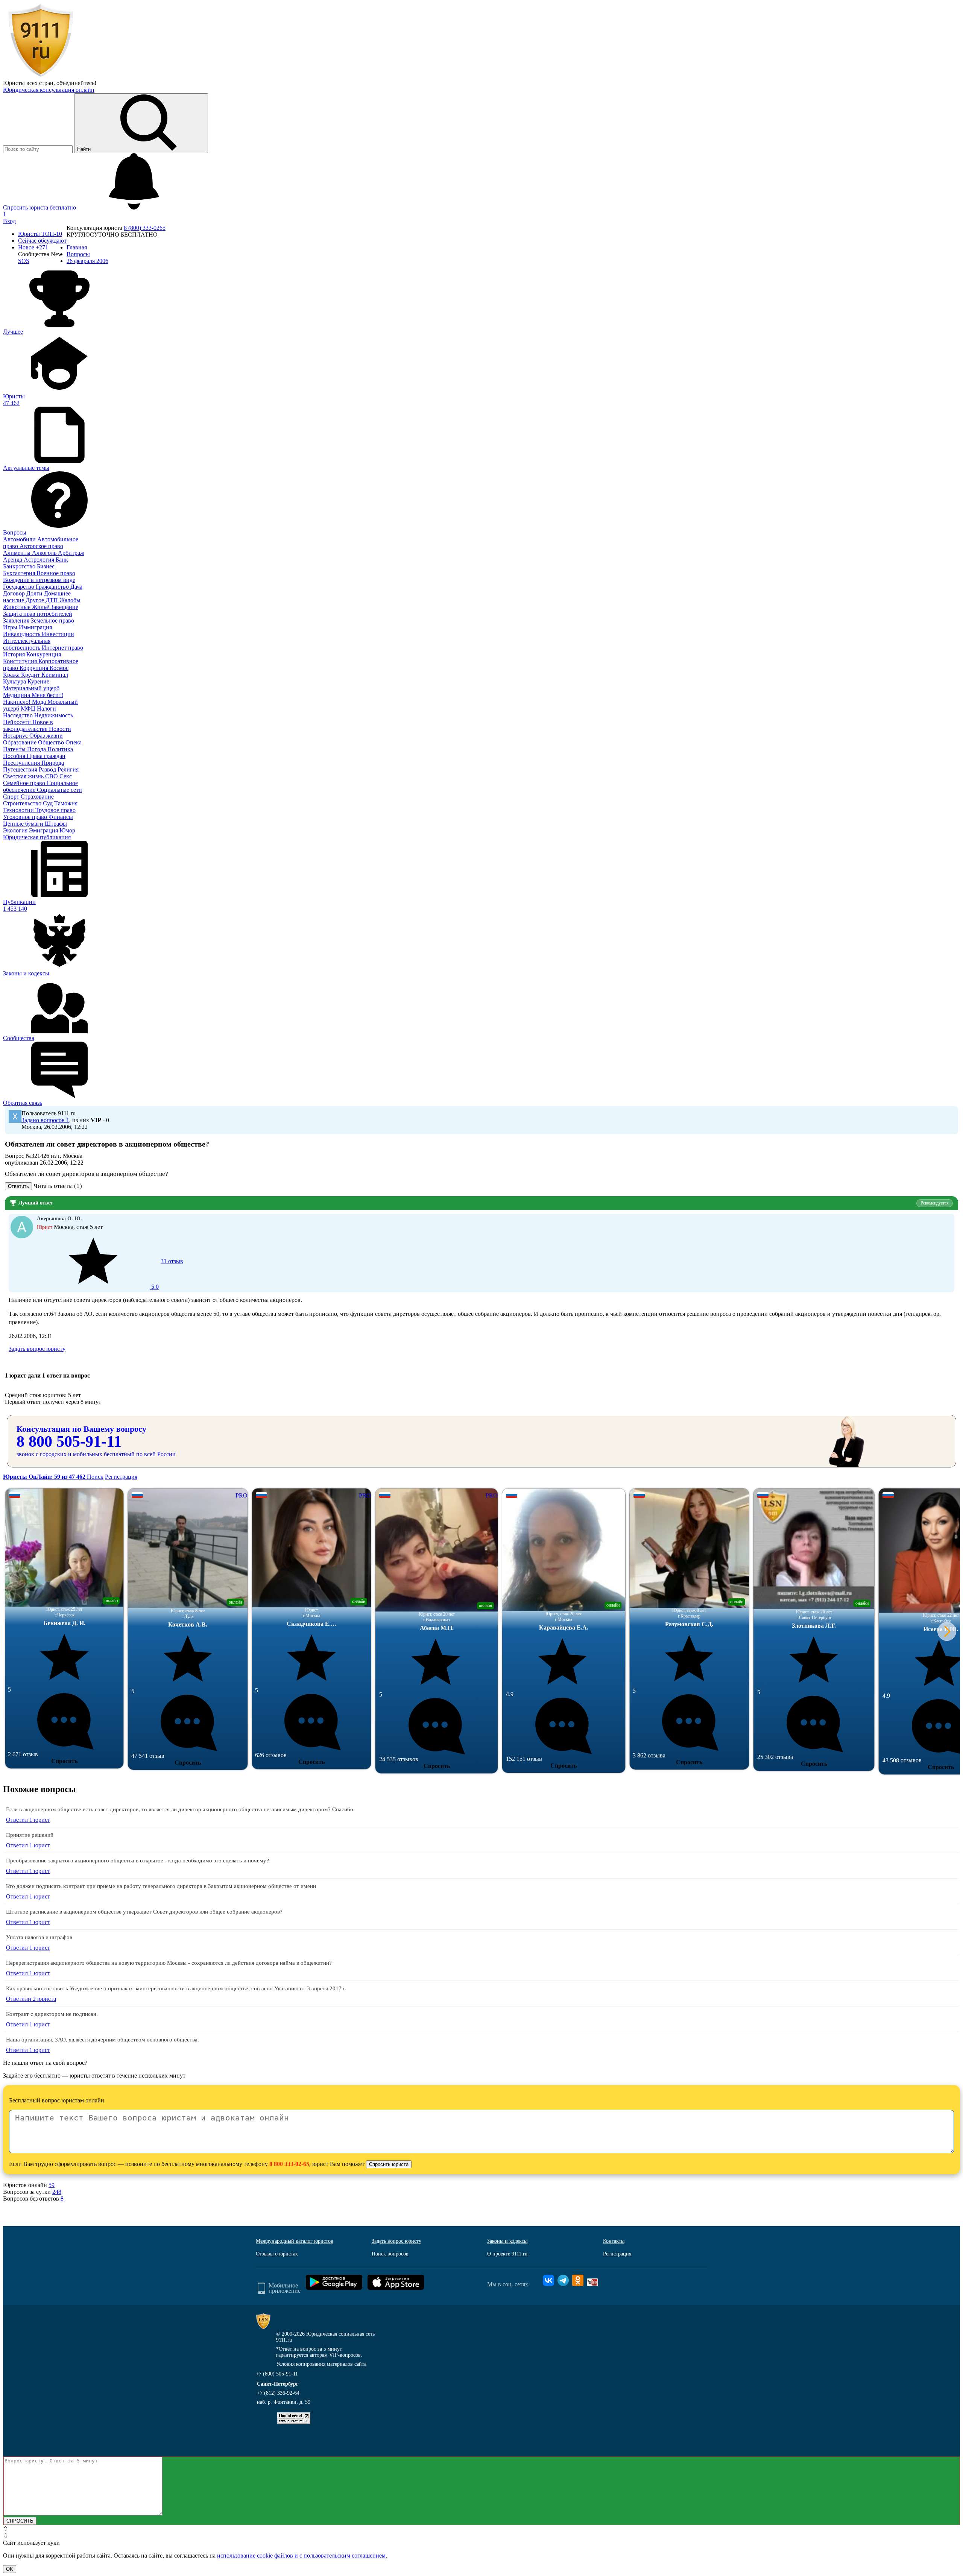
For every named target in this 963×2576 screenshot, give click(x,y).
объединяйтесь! (76, 83)
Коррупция (35, 668)
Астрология (40, 560)
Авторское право (41, 546)
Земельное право (52, 620)
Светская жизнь (24, 776)
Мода (40, 702)
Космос (59, 668)
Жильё (41, 607)
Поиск (95, 1477)
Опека (74, 742)
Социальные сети (59, 790)
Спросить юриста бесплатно (40, 207)
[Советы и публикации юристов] (41, 76)
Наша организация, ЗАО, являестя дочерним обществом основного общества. (103, 2040)
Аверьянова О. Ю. (59, 1219)
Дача (76, 587)
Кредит (31, 675)
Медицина (17, 695)
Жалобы (70, 600)
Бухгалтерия (20, 573)
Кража (12, 675)
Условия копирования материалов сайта (321, 2364)
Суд (49, 803)
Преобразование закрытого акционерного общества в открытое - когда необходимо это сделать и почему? (137, 1861)
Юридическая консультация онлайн (49, 90)
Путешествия (21, 769)
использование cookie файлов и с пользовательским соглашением (301, 2555)
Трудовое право (55, 810)
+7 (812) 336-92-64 (278, 2393)
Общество (52, 742)
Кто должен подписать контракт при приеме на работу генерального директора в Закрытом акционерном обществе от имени (161, 1886)
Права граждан (46, 756)
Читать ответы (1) (58, 1186)
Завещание (64, 607)
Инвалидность (22, 634)
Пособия (15, 756)
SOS (24, 261)
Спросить (64, 1761)
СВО (52, 776)
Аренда (13, 560)
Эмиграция (44, 830)
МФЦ (29, 709)
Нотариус (16, 736)
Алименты (17, 553)
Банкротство (20, 566)
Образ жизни (46, 736)
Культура (15, 681)
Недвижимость (54, 715)
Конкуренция (44, 654)
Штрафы (56, 824)
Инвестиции (58, 634)
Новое (33, 247)
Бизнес (46, 566)
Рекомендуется (935, 1203)
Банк (62, 560)
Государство (19, 587)
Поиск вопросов (390, 2254)
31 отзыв (166, 1274)
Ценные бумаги (24, 824)
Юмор (67, 830)
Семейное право (25, 783)
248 (57, 2192)
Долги (35, 593)
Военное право (56, 573)
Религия (68, 769)
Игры (11, 627)
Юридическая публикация (37, 837)
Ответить (18, 1186)
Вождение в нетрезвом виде (39, 580)
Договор (15, 593)
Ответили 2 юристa (31, 1999)
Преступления (22, 763)
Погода (37, 749)
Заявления (17, 620)
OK (10, 2569)
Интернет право (62, 648)
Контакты (614, 2241)
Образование (21, 742)
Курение (38, 681)
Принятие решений (30, 1835)
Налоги (46, 709)
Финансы (61, 817)
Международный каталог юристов (295, 2241)
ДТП (52, 600)
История (15, 654)
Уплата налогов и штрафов (39, 1937)
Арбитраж (71, 553)
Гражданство (53, 587)
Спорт (12, 797)
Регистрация (121, 1477)
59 (52, 2185)
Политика (60, 749)
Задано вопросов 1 (45, 1120)
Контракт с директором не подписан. (52, 2014)
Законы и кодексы (507, 2241)
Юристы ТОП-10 (40, 234)
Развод (48, 769)
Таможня (66, 803)
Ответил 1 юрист (28, 1820)
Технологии (19, 810)
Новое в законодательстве (28, 725)
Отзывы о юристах (277, 2254)
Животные (17, 607)
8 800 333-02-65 (289, 2164)
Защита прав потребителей (38, 614)
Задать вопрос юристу (37, 1349)
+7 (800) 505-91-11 (277, 2374)
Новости (60, 729)
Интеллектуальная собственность (27, 644)
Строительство (23, 803)
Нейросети (18, 722)
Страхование (37, 797)
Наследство (19, 715)
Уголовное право (26, 817)
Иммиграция (35, 627)
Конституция (21, 661)
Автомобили (20, 539)
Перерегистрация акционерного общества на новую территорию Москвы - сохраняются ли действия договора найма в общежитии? (169, 1963)
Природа (53, 763)
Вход (9, 221)
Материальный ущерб (31, 688)
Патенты (15, 749)
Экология (16, 830)
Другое (36, 600)
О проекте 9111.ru (507, 2254)
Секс (66, 776)
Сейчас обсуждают (42, 241)
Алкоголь (45, 553)
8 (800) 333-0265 (145, 228)
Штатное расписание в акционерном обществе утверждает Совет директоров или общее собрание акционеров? (144, 1912)
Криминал (55, 675)
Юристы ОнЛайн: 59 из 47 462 (45, 1477)
